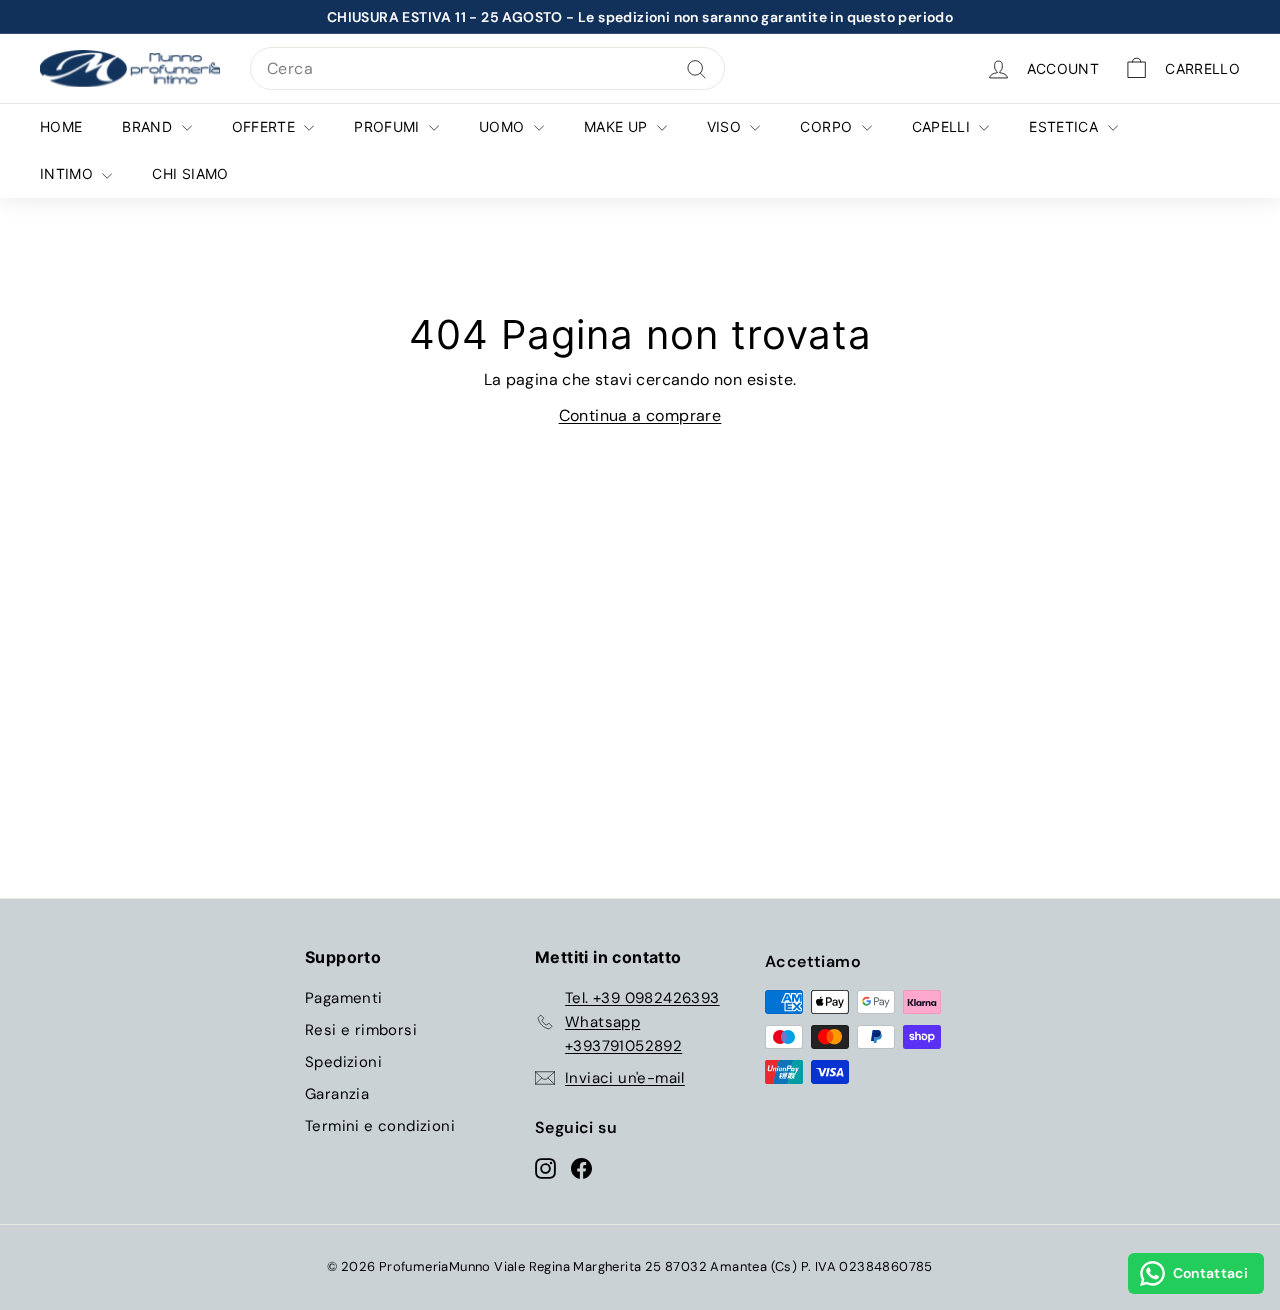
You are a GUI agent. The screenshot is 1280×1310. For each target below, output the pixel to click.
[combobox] (487, 69)
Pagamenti (344, 998)
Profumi (389, 126)
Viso (726, 126)
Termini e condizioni (380, 1126)
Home (61, 126)
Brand (149, 126)
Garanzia (337, 1094)
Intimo (68, 173)
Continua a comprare (640, 415)
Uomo (504, 126)
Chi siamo (190, 173)
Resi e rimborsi (361, 1030)
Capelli (943, 126)
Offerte (266, 126)
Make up (618, 126)
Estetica (1065, 126)
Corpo (828, 126)
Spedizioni (343, 1062)
